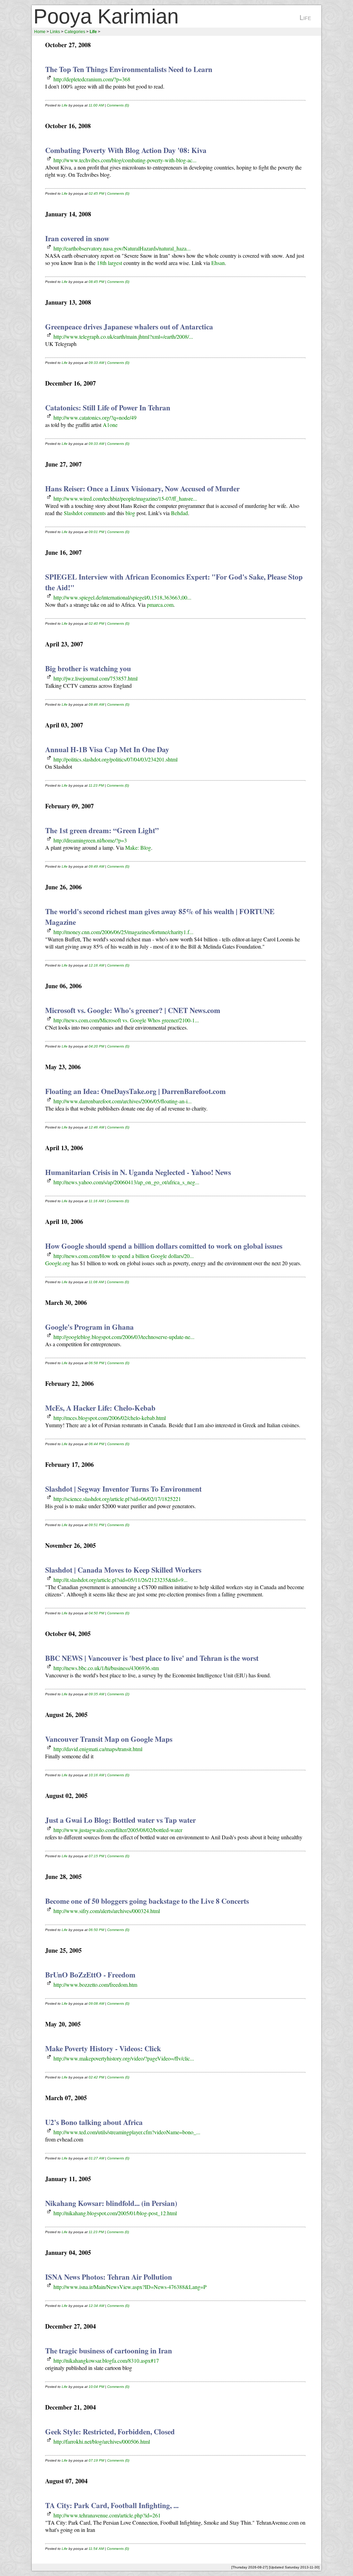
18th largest (109, 263)
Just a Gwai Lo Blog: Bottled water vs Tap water (120, 1820)
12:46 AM (96, 1127)
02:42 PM (96, 2077)
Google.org (58, 1263)
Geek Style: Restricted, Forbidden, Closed (110, 2431)
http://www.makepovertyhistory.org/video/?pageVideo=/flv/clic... (124, 2058)
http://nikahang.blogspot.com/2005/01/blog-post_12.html (115, 2213)
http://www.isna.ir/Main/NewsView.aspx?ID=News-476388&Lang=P (130, 2287)
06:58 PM (96, 1363)
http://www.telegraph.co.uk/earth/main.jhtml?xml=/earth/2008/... (123, 336)
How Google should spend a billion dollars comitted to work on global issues (164, 1246)
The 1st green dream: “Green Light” (102, 830)
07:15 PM (96, 1856)
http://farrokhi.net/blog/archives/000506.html (102, 2441)
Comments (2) (118, 1694)
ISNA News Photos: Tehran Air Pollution (109, 2277)
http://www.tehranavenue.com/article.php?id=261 (107, 2515)
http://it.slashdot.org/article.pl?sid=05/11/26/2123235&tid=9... (120, 1580)
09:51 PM (96, 1525)
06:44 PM (96, 1444)
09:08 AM (96, 2003)
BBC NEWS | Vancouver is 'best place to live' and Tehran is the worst (152, 1658)
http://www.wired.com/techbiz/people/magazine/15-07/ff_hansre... (125, 498)
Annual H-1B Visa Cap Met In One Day (107, 749)
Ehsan (218, 263)
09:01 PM (96, 532)
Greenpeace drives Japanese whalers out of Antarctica (129, 326)
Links (55, 32)
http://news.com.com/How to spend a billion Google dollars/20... (124, 1256)
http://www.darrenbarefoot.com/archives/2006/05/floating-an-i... (123, 1101)
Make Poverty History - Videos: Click (103, 2048)
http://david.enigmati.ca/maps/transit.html (98, 1749)
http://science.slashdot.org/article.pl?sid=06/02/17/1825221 (117, 1499)
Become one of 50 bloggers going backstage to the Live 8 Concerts (147, 1901)
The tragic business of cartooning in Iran (109, 2350)
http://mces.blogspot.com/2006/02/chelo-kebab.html (110, 1418)
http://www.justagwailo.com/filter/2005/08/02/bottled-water (118, 1830)
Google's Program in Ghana (89, 1327)
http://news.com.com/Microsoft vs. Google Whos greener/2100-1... (126, 1020)
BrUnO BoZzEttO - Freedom (90, 1975)
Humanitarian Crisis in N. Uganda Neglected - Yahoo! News (138, 1172)
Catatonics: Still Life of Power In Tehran (108, 407)
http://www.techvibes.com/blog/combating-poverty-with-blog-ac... (125, 160)
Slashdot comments (85, 513)
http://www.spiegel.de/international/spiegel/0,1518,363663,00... (122, 597)
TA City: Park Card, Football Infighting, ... (112, 2505)
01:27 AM (96, 2158)
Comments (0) (118, 105)
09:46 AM (96, 704)
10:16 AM (96, 1775)
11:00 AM (96, 105)
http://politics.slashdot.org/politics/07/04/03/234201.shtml (115, 759)
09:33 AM (96, 363)
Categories (75, 32)
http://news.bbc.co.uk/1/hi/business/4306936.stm (106, 1668)
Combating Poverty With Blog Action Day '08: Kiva (126, 150)
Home (40, 32)
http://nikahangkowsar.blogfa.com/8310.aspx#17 (106, 2360)
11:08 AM (96, 1282)
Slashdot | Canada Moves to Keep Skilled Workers (123, 1570)
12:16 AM (96, 965)
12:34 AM (96, 2306)
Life (65, 105)
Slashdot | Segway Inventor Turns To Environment (123, 1489)
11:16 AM (96, 1201)
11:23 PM (96, 785)
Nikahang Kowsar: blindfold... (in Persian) (111, 2203)
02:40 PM (96, 623)
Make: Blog (138, 847)
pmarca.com (160, 605)
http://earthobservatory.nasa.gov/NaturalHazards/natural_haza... (122, 248)
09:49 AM (96, 866)
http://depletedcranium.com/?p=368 (92, 79)
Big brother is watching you (88, 668)
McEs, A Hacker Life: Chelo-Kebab (100, 1408)
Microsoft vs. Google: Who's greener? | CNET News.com (133, 1010)
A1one (110, 425)
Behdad (179, 513)
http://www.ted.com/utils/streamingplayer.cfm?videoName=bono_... (127, 2132)
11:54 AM (96, 2549)
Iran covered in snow (77, 238)
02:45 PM (96, 193)
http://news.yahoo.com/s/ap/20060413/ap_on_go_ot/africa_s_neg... (126, 1182)
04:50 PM (96, 1613)
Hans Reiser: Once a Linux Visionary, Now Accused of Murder (142, 488)
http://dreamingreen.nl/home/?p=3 (90, 840)
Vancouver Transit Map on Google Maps (109, 1739)
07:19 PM (96, 2460)
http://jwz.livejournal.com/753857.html (95, 678)
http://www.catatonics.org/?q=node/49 (95, 417)
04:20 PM (96, 1046)
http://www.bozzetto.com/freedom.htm (95, 1985)
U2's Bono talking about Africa (94, 2122)
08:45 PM (96, 282)
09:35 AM (96, 1694)
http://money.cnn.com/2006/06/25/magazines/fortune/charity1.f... (123, 932)
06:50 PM (96, 1930)
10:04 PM (96, 2387)
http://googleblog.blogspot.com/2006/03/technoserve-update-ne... (124, 1337)
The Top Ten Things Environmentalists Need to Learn (129, 69)
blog (130, 513)
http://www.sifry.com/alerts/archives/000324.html (107, 1911)
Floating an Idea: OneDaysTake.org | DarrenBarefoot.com (135, 1091)
